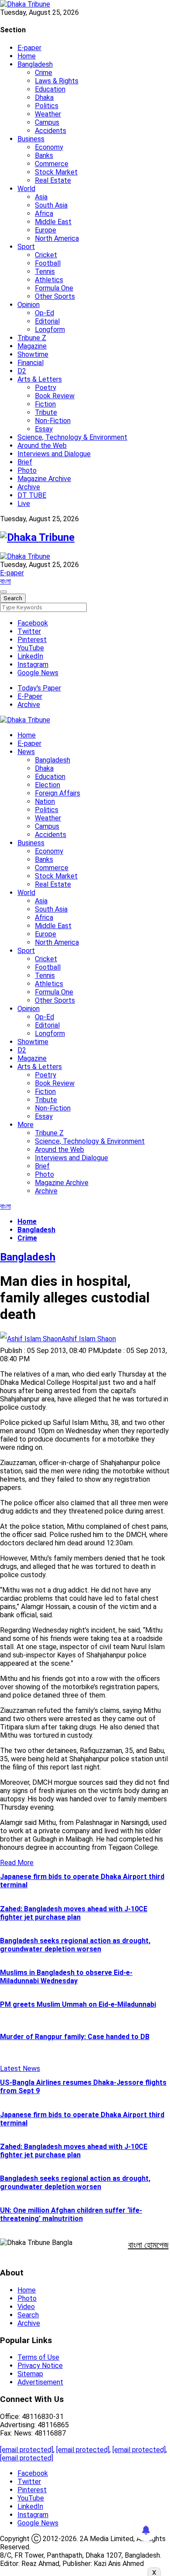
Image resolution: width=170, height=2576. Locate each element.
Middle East (53, 222)
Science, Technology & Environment (72, 437)
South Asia (51, 205)
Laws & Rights (57, 81)
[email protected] (27, 2450)
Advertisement (40, 2382)
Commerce (52, 164)
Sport (26, 247)
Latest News (20, 2069)
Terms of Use (38, 2357)
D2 (22, 371)
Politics (47, 106)
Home (27, 56)
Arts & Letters (40, 379)
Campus (47, 122)
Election (48, 785)
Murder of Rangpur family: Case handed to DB (75, 2037)
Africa (44, 214)
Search (28, 2315)
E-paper (29, 48)
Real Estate (53, 180)
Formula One (54, 288)
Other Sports (55, 296)
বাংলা (5, 581)
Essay (44, 429)
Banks (44, 155)
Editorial (47, 321)
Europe (46, 230)
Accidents (51, 131)
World (26, 189)
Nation (45, 801)
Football (48, 263)
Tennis (45, 272)
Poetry (46, 388)
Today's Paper (39, 688)
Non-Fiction (53, 421)
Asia (41, 197)
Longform (50, 330)
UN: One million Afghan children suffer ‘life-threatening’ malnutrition (71, 2214)
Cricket (46, 255)
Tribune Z (32, 338)
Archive (29, 487)
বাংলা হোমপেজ (148, 2245)
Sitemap (30, 2374)
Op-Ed (44, 313)
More (25, 1125)
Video (26, 2307)
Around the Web (42, 446)
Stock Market (56, 172)
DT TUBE (32, 495)
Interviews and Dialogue (54, 454)
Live (24, 504)
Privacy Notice (40, 2366)
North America (57, 238)
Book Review (55, 396)
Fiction (45, 404)
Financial (31, 363)
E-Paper (30, 696)
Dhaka (44, 97)
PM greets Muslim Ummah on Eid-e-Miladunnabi (78, 2004)
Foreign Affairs (58, 793)
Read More (17, 1863)
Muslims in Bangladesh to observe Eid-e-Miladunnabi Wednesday (66, 1977)
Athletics (49, 280)
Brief (25, 462)
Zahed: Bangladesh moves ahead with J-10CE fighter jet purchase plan (74, 1913)
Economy (49, 147)
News (26, 752)
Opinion (29, 305)
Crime (44, 73)
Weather (48, 114)
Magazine (32, 346)
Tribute (46, 412)
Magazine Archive (44, 479)
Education (50, 89)
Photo (27, 470)
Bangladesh (35, 64)
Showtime (33, 354)
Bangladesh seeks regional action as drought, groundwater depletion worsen (75, 1945)
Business (31, 139)
